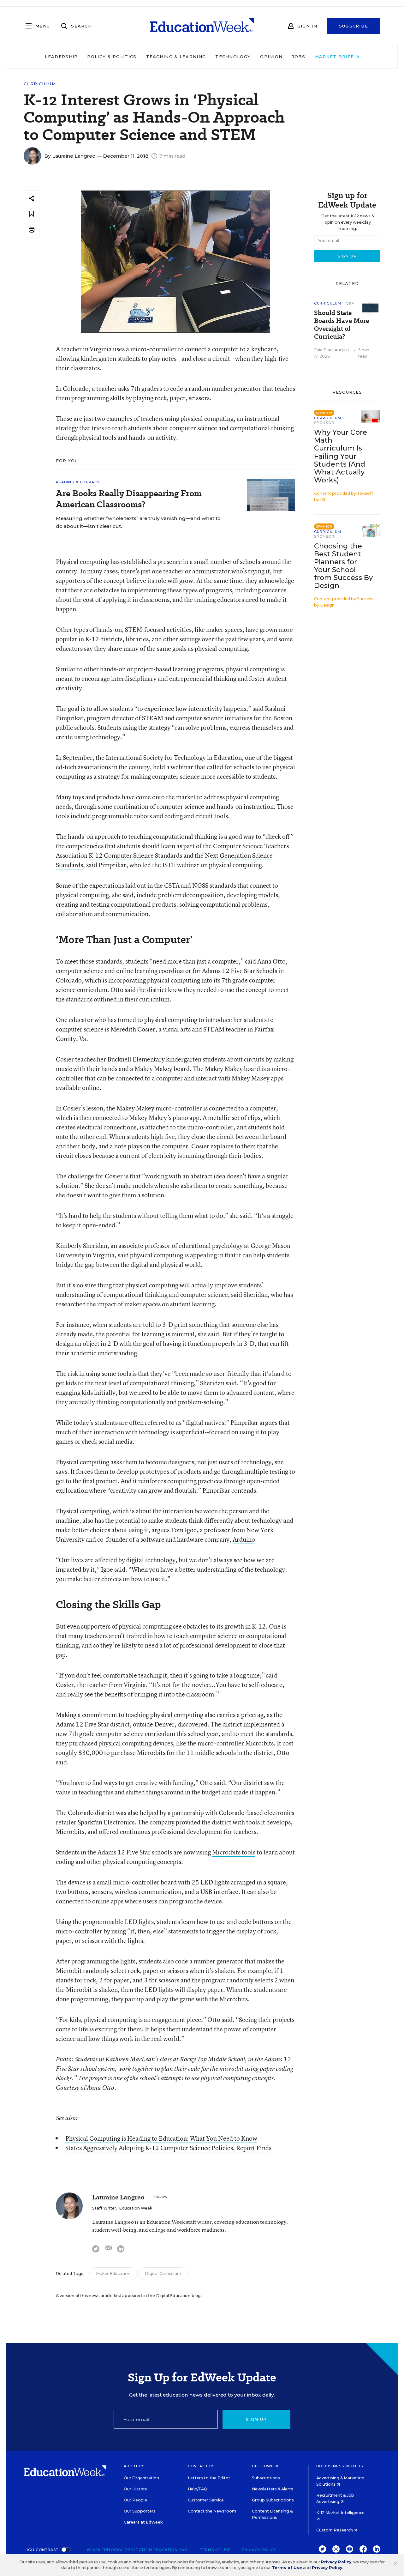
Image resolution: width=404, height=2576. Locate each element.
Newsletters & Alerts (273, 2489)
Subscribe (354, 26)
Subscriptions (266, 2478)
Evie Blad (323, 350)
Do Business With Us (340, 2466)
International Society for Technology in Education (174, 757)
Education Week (136, 2208)
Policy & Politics (112, 57)
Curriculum (40, 84)
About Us (134, 2466)
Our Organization (141, 2478)
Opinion (271, 57)
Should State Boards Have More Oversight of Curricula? (342, 325)
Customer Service (206, 2500)
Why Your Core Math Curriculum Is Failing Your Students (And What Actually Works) (341, 456)
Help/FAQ (198, 2489)
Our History (135, 2489)
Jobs (299, 57)
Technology (233, 57)
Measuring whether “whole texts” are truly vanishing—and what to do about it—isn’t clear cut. (138, 522)
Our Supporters (140, 2511)
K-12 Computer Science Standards (135, 855)
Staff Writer (104, 2208)
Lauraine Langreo (74, 156)
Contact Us (201, 2466)
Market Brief (335, 57)
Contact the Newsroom (212, 2511)
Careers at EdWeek (143, 2522)
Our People (135, 2500)
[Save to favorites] (32, 214)
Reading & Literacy (78, 482)
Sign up (256, 2419)
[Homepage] (202, 26)
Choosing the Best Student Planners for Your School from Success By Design (343, 566)
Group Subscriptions (273, 2500)
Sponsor (324, 423)
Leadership (61, 57)
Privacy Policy (259, 2550)
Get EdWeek (265, 2466)
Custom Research (335, 2530)
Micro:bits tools (234, 1852)
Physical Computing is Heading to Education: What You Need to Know (161, 2138)
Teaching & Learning (176, 57)
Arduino (244, 1539)
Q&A (350, 303)
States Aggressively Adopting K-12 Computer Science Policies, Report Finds (168, 2148)
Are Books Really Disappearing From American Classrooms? (129, 499)
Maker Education (113, 2274)
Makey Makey (153, 1069)
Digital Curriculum (163, 2274)
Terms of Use (215, 2550)
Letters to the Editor (209, 2478)
